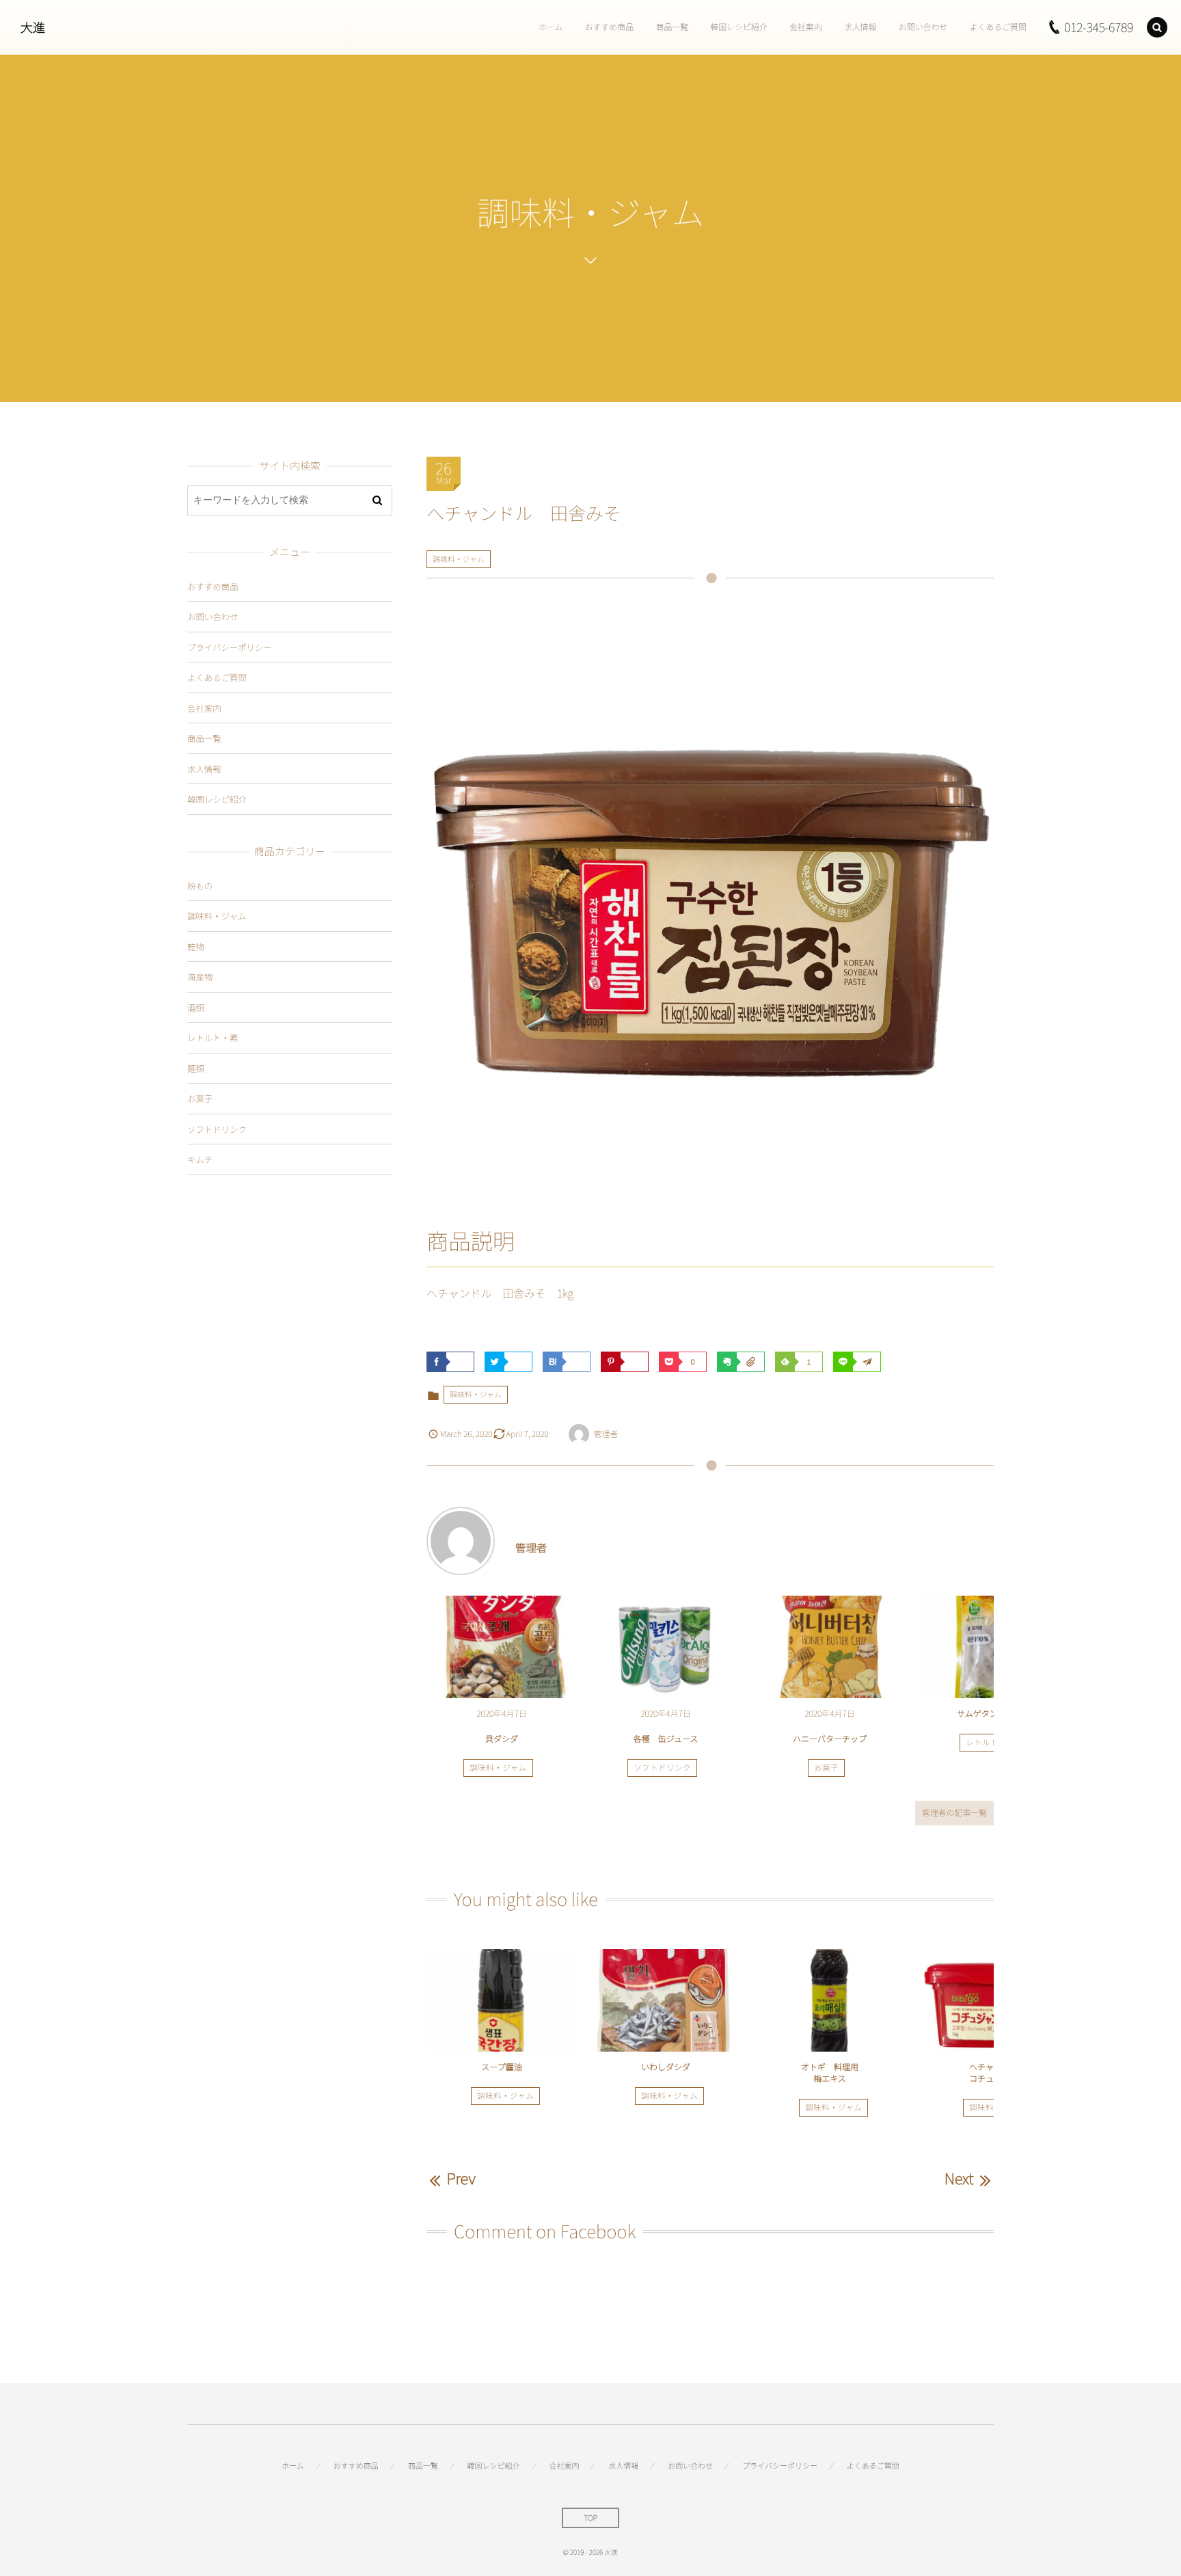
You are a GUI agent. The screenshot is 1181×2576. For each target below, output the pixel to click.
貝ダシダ (502, 1739)
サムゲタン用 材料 (994, 1714)
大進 (33, 27)
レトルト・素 (990, 1743)
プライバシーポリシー (230, 647)
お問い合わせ (213, 616)
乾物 (196, 947)
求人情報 (204, 769)
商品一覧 (204, 738)
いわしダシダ (666, 2067)
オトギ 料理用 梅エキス (834, 2073)
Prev (461, 2178)
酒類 (196, 1007)
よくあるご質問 (217, 677)
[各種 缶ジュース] (666, 1647)
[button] (1157, 27)
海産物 (200, 977)
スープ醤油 (501, 2067)
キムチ (200, 1159)
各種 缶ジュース (666, 1739)
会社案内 (204, 708)
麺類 (196, 1068)
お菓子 (826, 1768)
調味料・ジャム (459, 559)
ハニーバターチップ (830, 1739)
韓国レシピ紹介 (217, 799)
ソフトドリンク (662, 1768)
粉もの (200, 886)
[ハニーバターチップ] (830, 1647)
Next (959, 2178)
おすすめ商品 (213, 586)
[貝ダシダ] (502, 1647)
